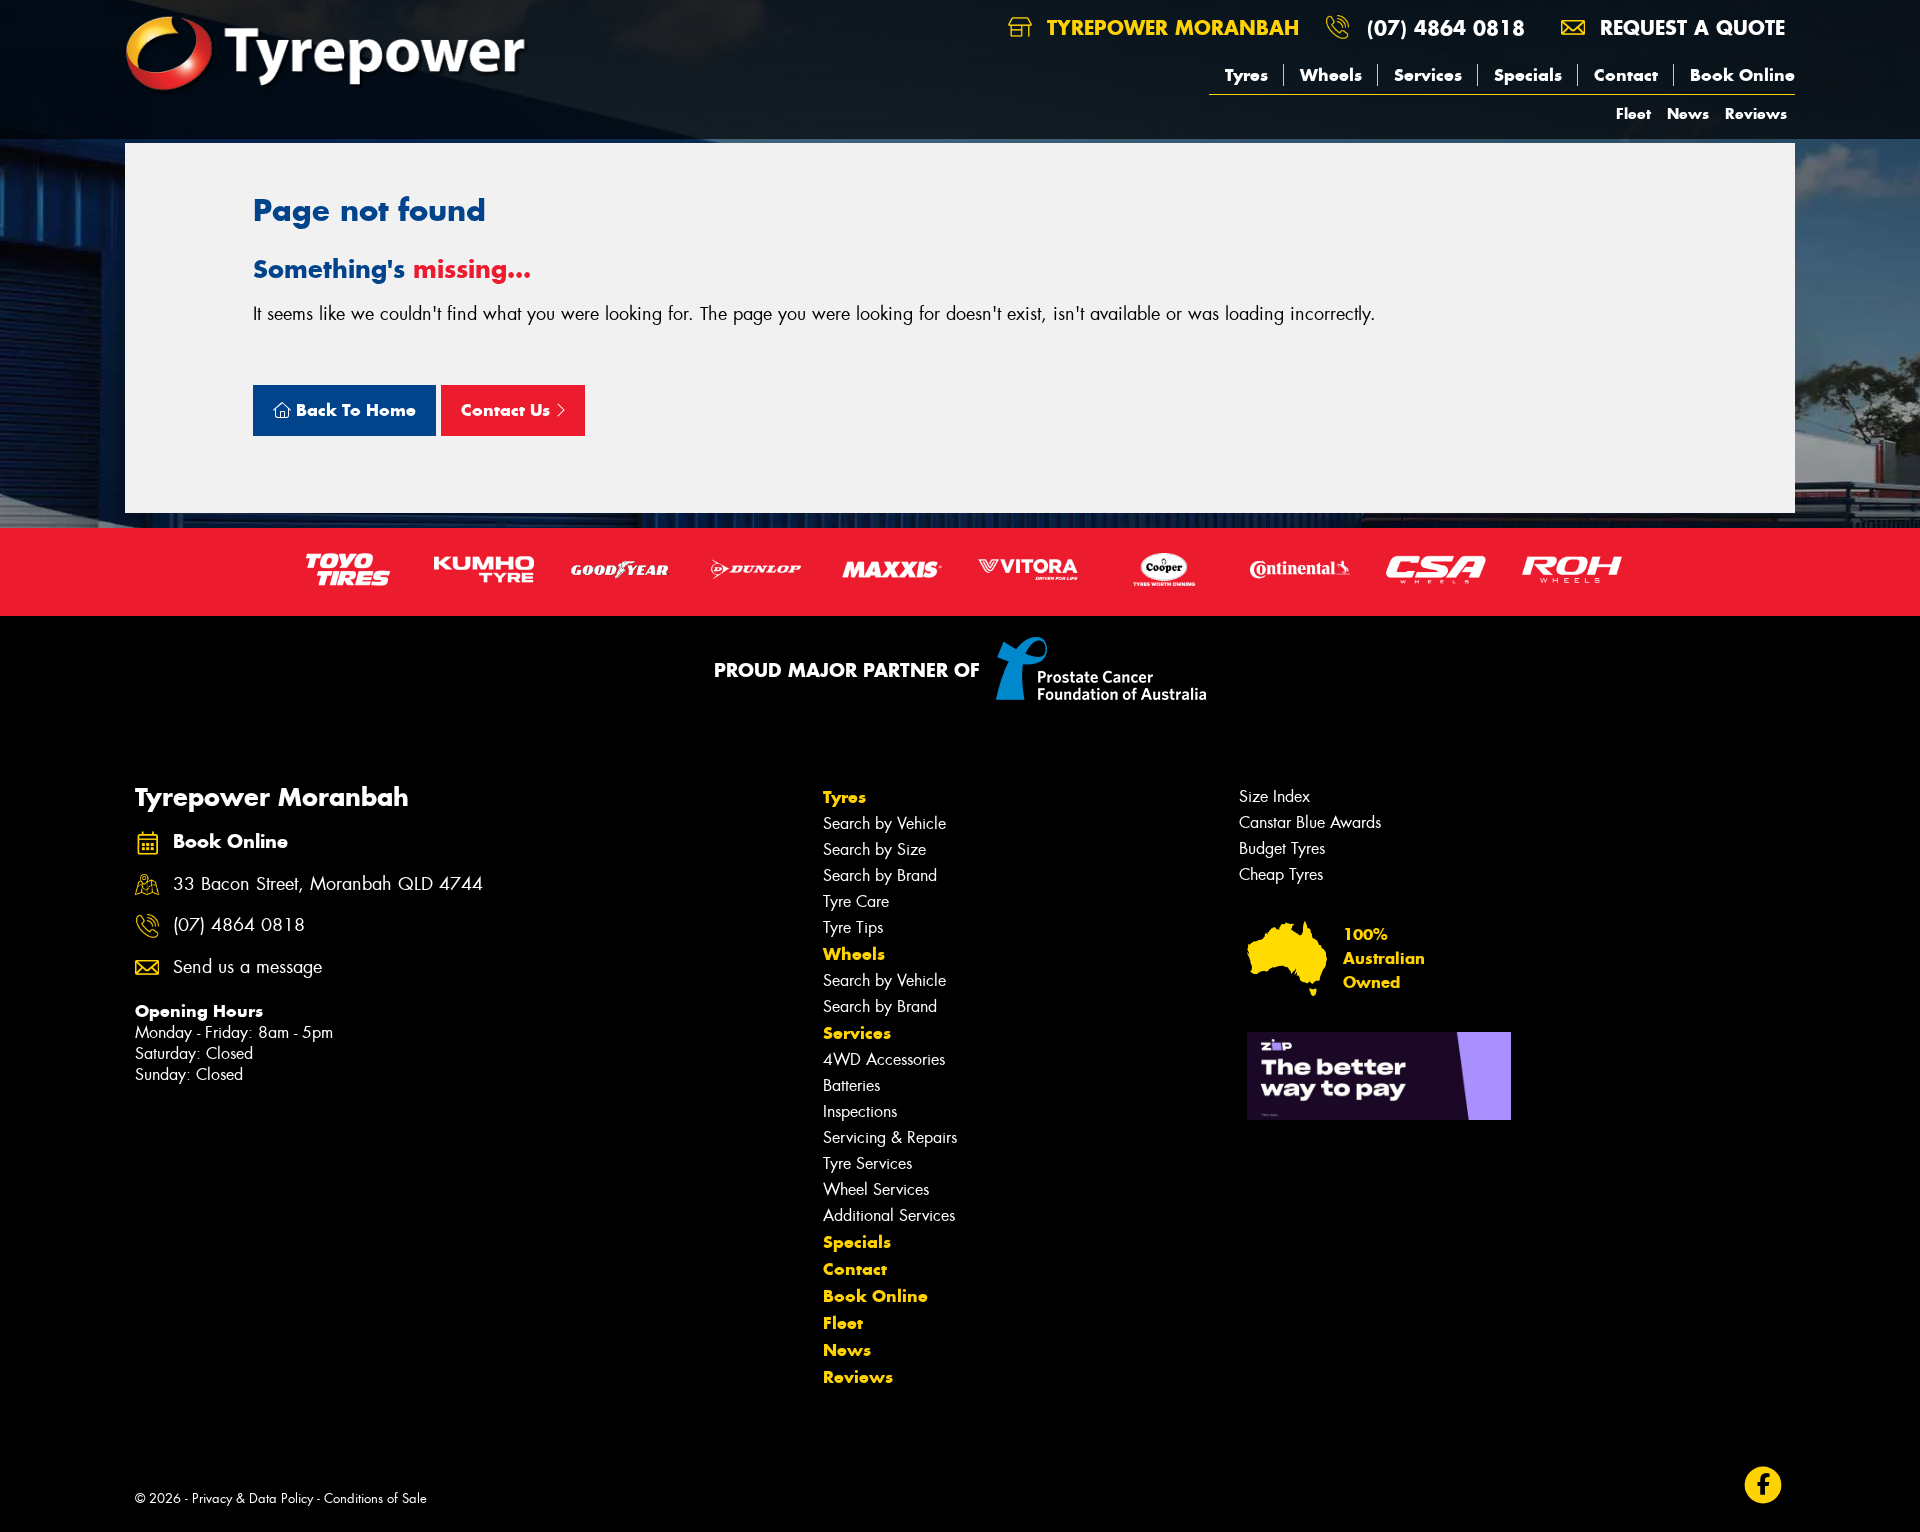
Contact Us (508, 410)
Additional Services (889, 1215)
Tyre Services (867, 1163)
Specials (1528, 75)
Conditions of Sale (375, 1498)
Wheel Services (876, 1189)
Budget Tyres (1282, 848)
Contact (1626, 75)
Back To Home (353, 410)
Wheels (1331, 75)
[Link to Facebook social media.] (1763, 1485)
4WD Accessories (884, 1059)
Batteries (851, 1085)
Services (1428, 75)
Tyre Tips (853, 927)
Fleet (1633, 113)
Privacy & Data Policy (252, 1498)
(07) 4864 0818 (1446, 27)
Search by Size (874, 849)
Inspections (860, 1111)
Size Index (1274, 796)
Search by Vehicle (884, 823)
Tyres (1246, 75)
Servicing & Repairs (890, 1137)
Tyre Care (856, 901)
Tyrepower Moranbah (1169, 27)
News (1688, 113)
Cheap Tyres (1281, 874)
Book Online (1742, 75)
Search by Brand (880, 875)
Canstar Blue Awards (1310, 822)
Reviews (1756, 113)
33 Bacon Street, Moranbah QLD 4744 (328, 884)
